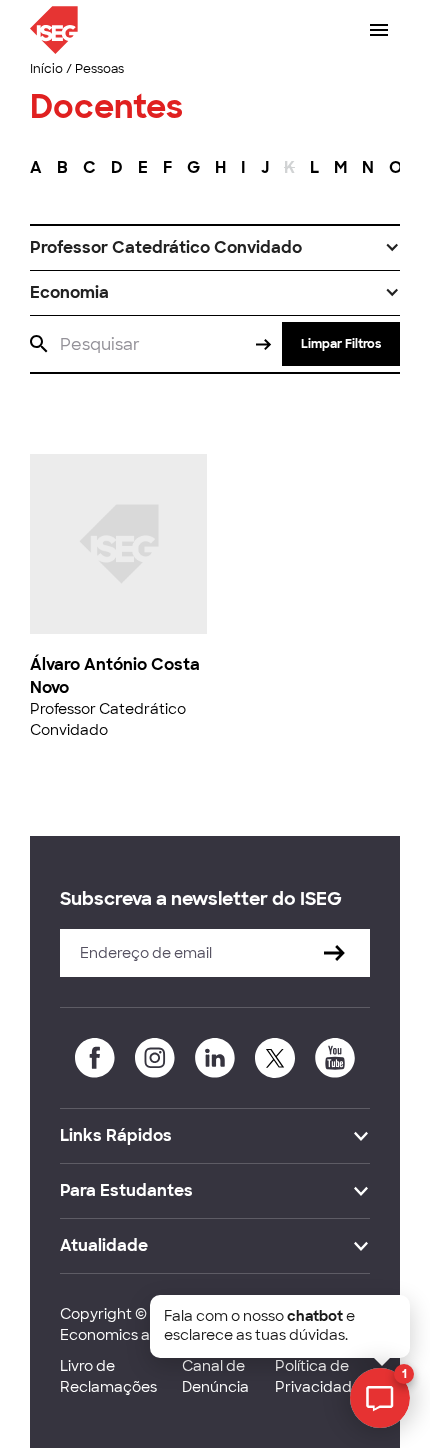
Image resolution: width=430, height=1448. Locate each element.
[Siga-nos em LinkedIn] (215, 1058)
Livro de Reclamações (108, 1376)
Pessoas (99, 69)
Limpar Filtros (341, 344)
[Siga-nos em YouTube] (335, 1058)
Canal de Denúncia (215, 1376)
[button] (215, 248)
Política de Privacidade (318, 1376)
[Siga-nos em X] (275, 1058)
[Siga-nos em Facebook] (95, 1058)
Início (46, 69)
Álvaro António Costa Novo (115, 675)
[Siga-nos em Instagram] (155, 1058)
